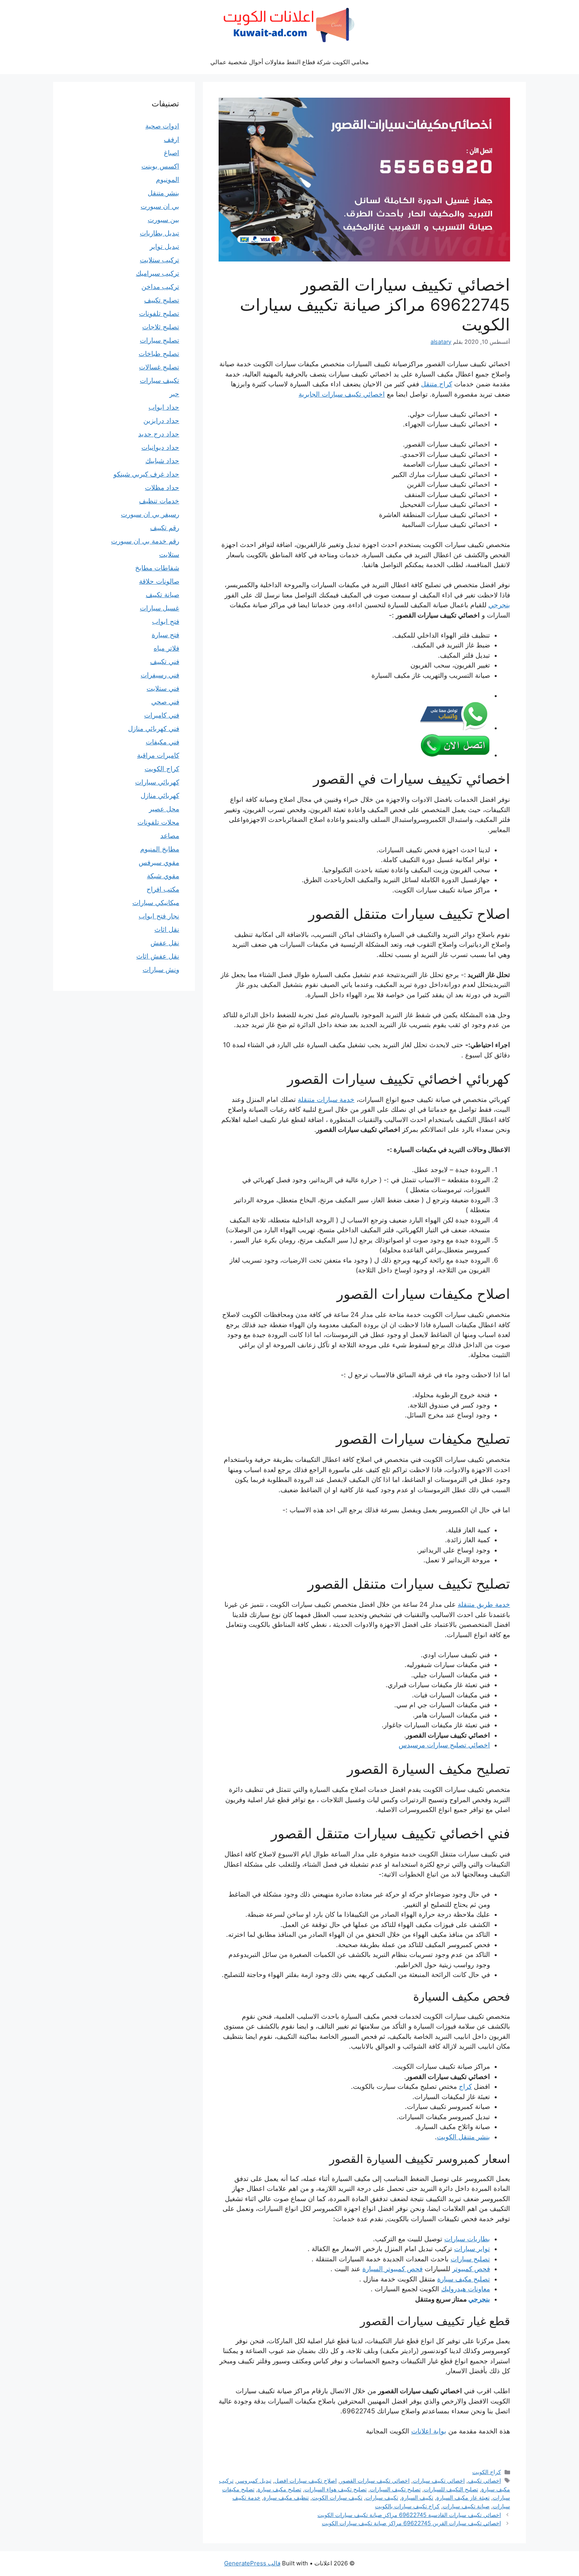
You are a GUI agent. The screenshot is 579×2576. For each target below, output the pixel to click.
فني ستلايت (163, 688)
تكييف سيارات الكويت (337, 2497)
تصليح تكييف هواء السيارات (336, 2489)
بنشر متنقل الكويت (463, 2137)
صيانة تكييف (162, 595)
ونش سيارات (161, 970)
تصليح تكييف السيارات (395, 2489)
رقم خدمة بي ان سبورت (145, 541)
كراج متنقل (437, 384)
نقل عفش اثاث (158, 956)
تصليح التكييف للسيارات (451, 2489)
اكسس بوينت (160, 166)
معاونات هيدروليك (466, 2289)
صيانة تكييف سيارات (466, 2506)
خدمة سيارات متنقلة (326, 1100)
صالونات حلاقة (159, 581)
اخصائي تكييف (484, 2480)
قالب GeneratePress (252, 2563)
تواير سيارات (472, 2249)
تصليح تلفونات (159, 313)
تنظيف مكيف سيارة (286, 2497)
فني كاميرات (162, 715)
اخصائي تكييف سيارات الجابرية (342, 394)
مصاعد (170, 836)
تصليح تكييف (162, 300)
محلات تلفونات (158, 822)
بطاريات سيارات (467, 2239)
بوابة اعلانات (429, 2431)
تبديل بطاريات (160, 233)
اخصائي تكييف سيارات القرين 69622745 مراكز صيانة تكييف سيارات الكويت (411, 2523)
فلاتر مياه (166, 648)
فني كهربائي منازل (154, 729)
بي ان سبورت (160, 206)
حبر (174, 394)
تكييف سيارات (382, 2497)
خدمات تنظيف (159, 501)
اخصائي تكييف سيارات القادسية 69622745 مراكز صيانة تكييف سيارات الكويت (409, 2515)
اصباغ (172, 153)
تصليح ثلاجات (161, 327)
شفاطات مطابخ (157, 568)
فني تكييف (165, 662)
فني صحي (165, 702)
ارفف (172, 139)
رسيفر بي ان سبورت (150, 514)
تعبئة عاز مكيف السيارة (463, 2497)
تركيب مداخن (160, 287)
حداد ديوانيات (160, 447)
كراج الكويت (487, 2472)
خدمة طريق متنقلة (484, 1604)
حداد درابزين (161, 421)
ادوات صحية (162, 126)
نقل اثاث (167, 929)
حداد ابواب (164, 407)
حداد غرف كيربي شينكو (146, 474)
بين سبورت (163, 220)
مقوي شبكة (163, 876)
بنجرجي (499, 605)
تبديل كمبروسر (254, 2480)
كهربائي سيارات (157, 782)
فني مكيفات (162, 742)
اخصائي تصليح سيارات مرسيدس (444, 1745)
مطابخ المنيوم (160, 849)
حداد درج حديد (159, 434)
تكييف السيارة (417, 2497)
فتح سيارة (165, 635)
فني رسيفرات (160, 675)
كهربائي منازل (160, 796)
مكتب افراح (163, 889)
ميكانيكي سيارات (156, 903)
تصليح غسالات (159, 367)
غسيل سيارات (160, 608)
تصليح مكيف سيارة (464, 2279)
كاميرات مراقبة (158, 755)
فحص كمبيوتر (471, 2269)
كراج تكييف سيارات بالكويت (407, 2506)
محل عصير (164, 809)
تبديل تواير (164, 247)
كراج (465, 2086)
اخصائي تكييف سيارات (439, 2480)
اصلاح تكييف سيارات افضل (306, 2480)
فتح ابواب (166, 621)
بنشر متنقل (163, 193)
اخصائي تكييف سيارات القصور (375, 2480)
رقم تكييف (165, 528)
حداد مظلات (162, 488)
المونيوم (168, 180)
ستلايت (169, 555)
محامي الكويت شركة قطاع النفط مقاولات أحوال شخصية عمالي (289, 62)
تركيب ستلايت (160, 260)
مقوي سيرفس (159, 862)
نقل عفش (165, 943)
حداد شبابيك (162, 461)
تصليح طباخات (159, 354)
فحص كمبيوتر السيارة (392, 2269)
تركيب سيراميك (158, 273)
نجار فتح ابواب (159, 916)
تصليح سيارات (470, 2259)
